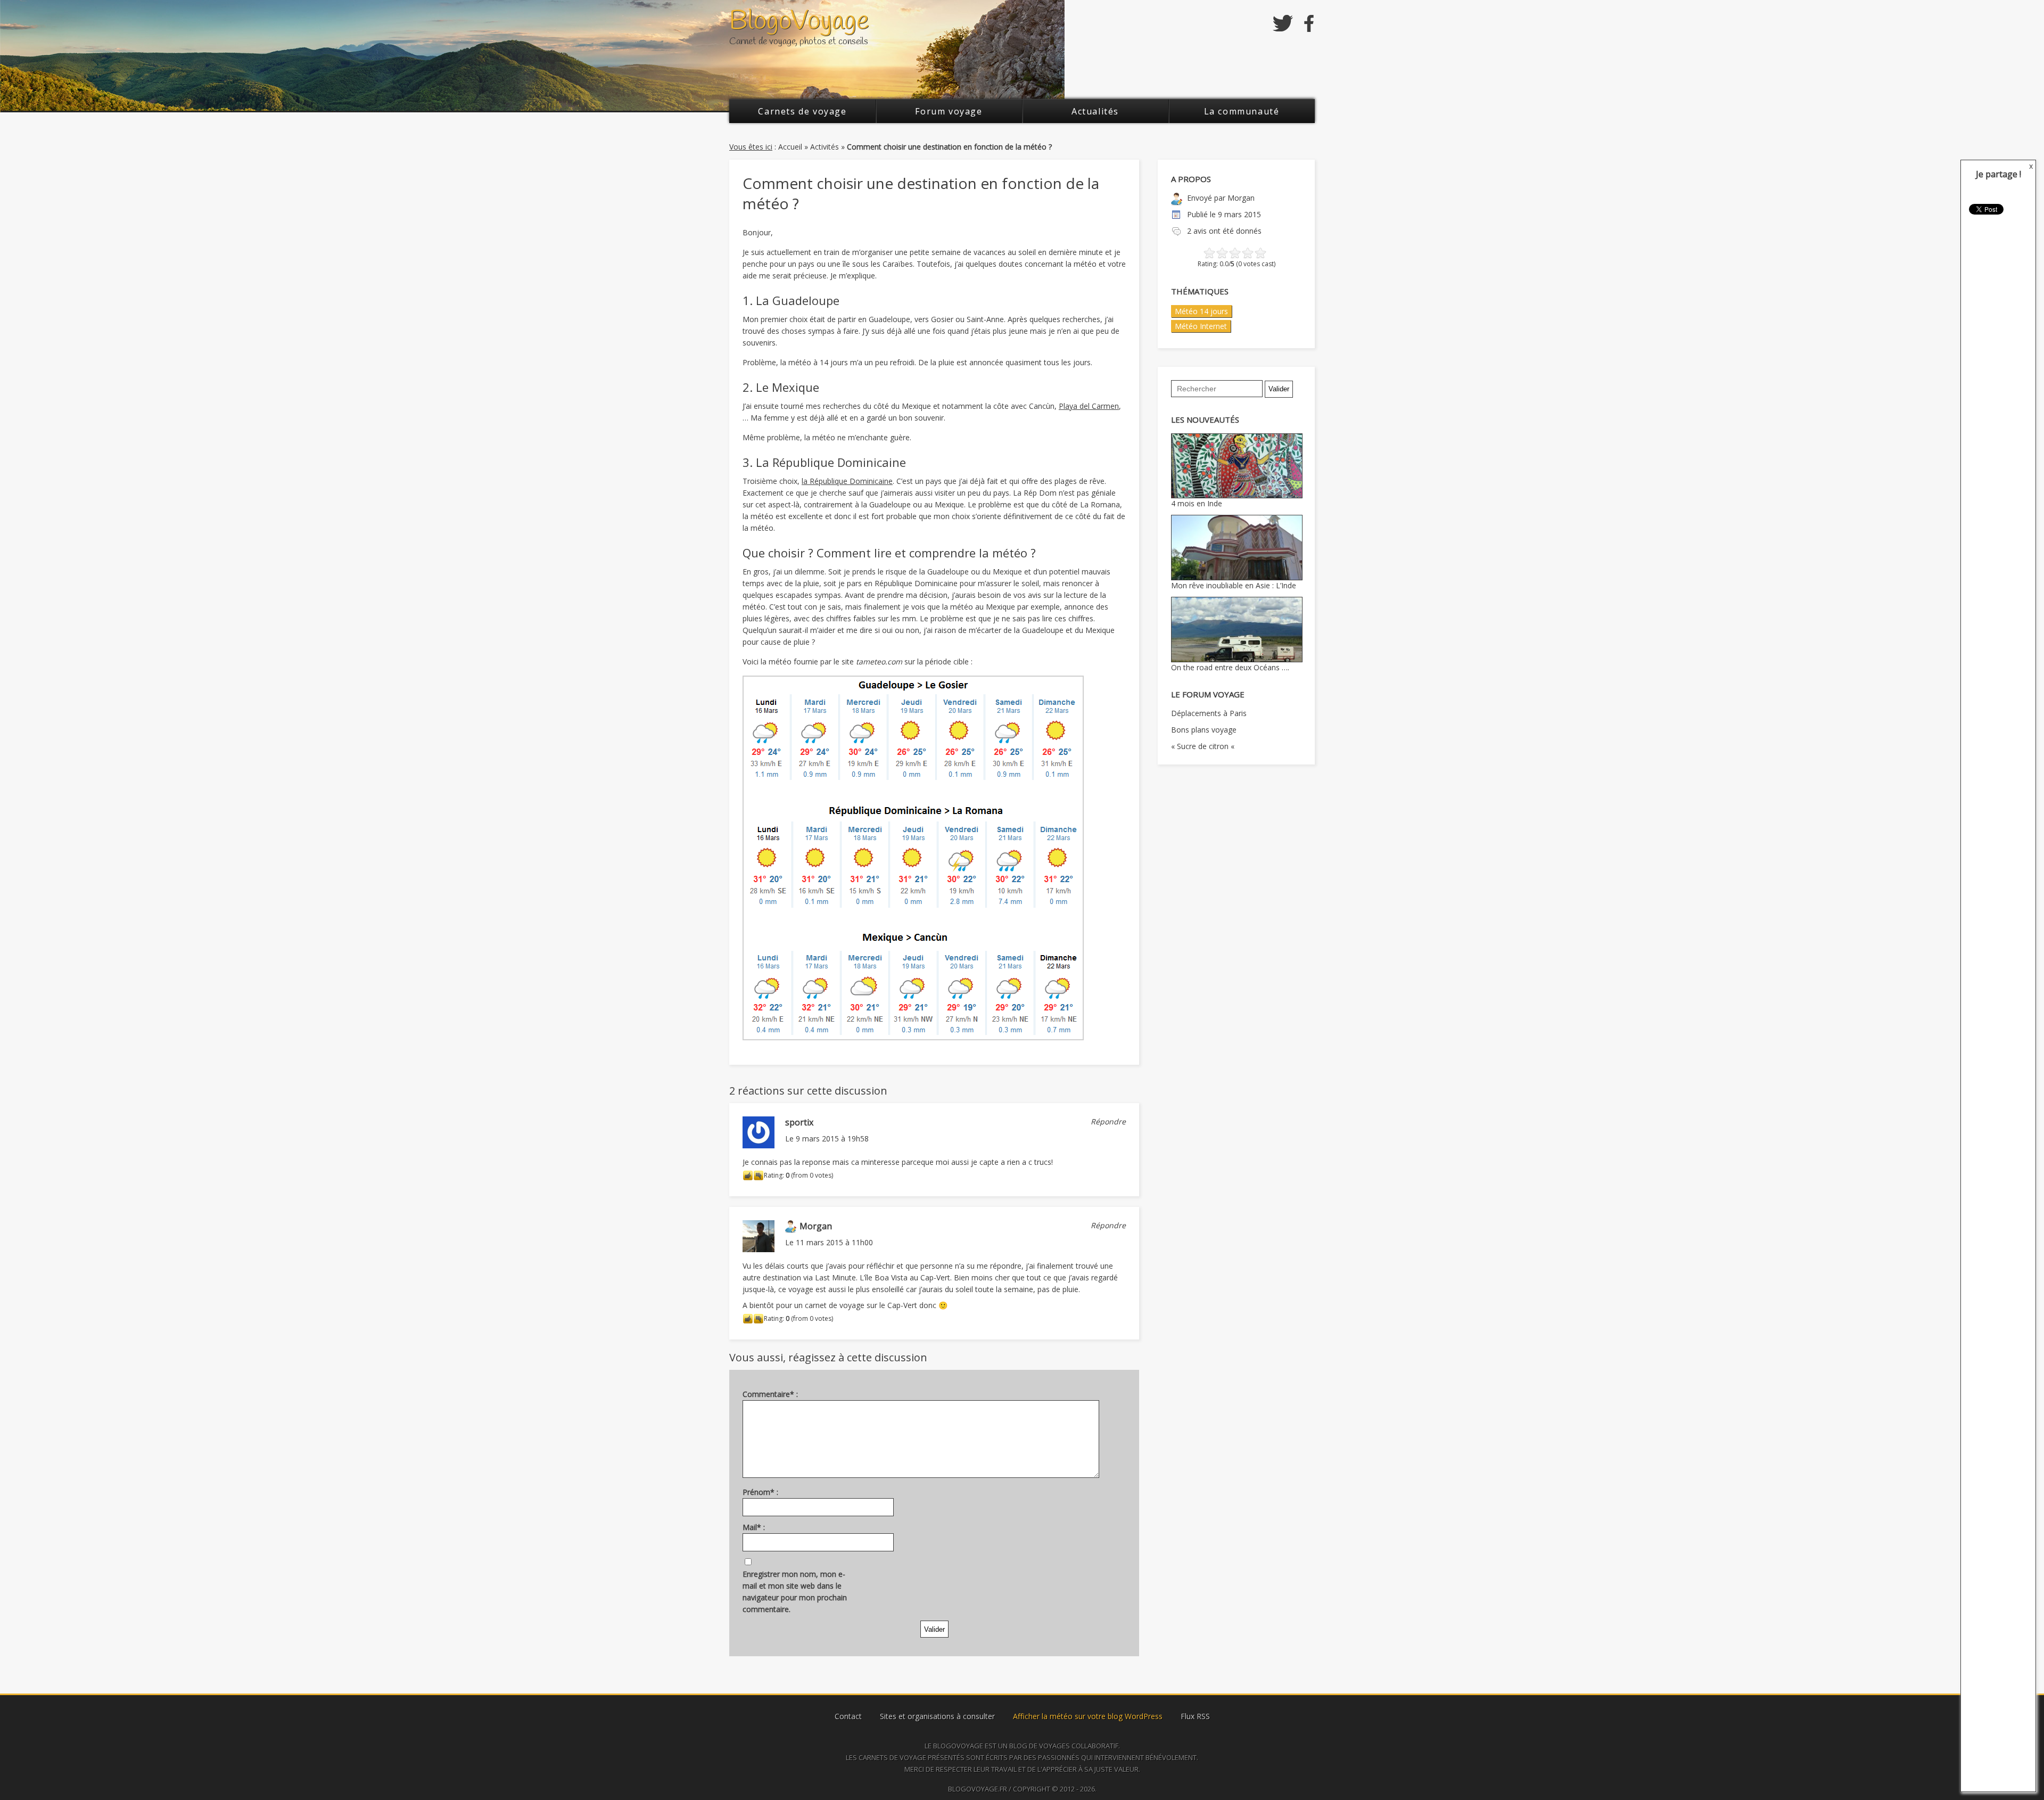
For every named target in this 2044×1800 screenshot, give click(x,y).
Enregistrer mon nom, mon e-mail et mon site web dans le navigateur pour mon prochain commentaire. (795, 1592)
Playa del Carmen (1089, 406)
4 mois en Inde (1197, 503)
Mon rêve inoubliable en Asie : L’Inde (1234, 585)
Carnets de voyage (802, 111)
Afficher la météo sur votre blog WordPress (1088, 1716)
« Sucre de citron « (1204, 746)
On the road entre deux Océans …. (1230, 667)
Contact (848, 1716)
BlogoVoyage (799, 22)
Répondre (1108, 1121)
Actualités (1095, 111)
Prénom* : (760, 1492)
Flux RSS (1195, 1716)
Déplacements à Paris (1209, 713)
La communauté (1242, 111)
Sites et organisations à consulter (937, 1716)
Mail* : (754, 1527)
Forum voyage (949, 111)
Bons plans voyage (1204, 730)
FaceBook (1309, 23)
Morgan (1241, 198)
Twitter (1283, 23)
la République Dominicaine (847, 481)
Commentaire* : (770, 1394)
